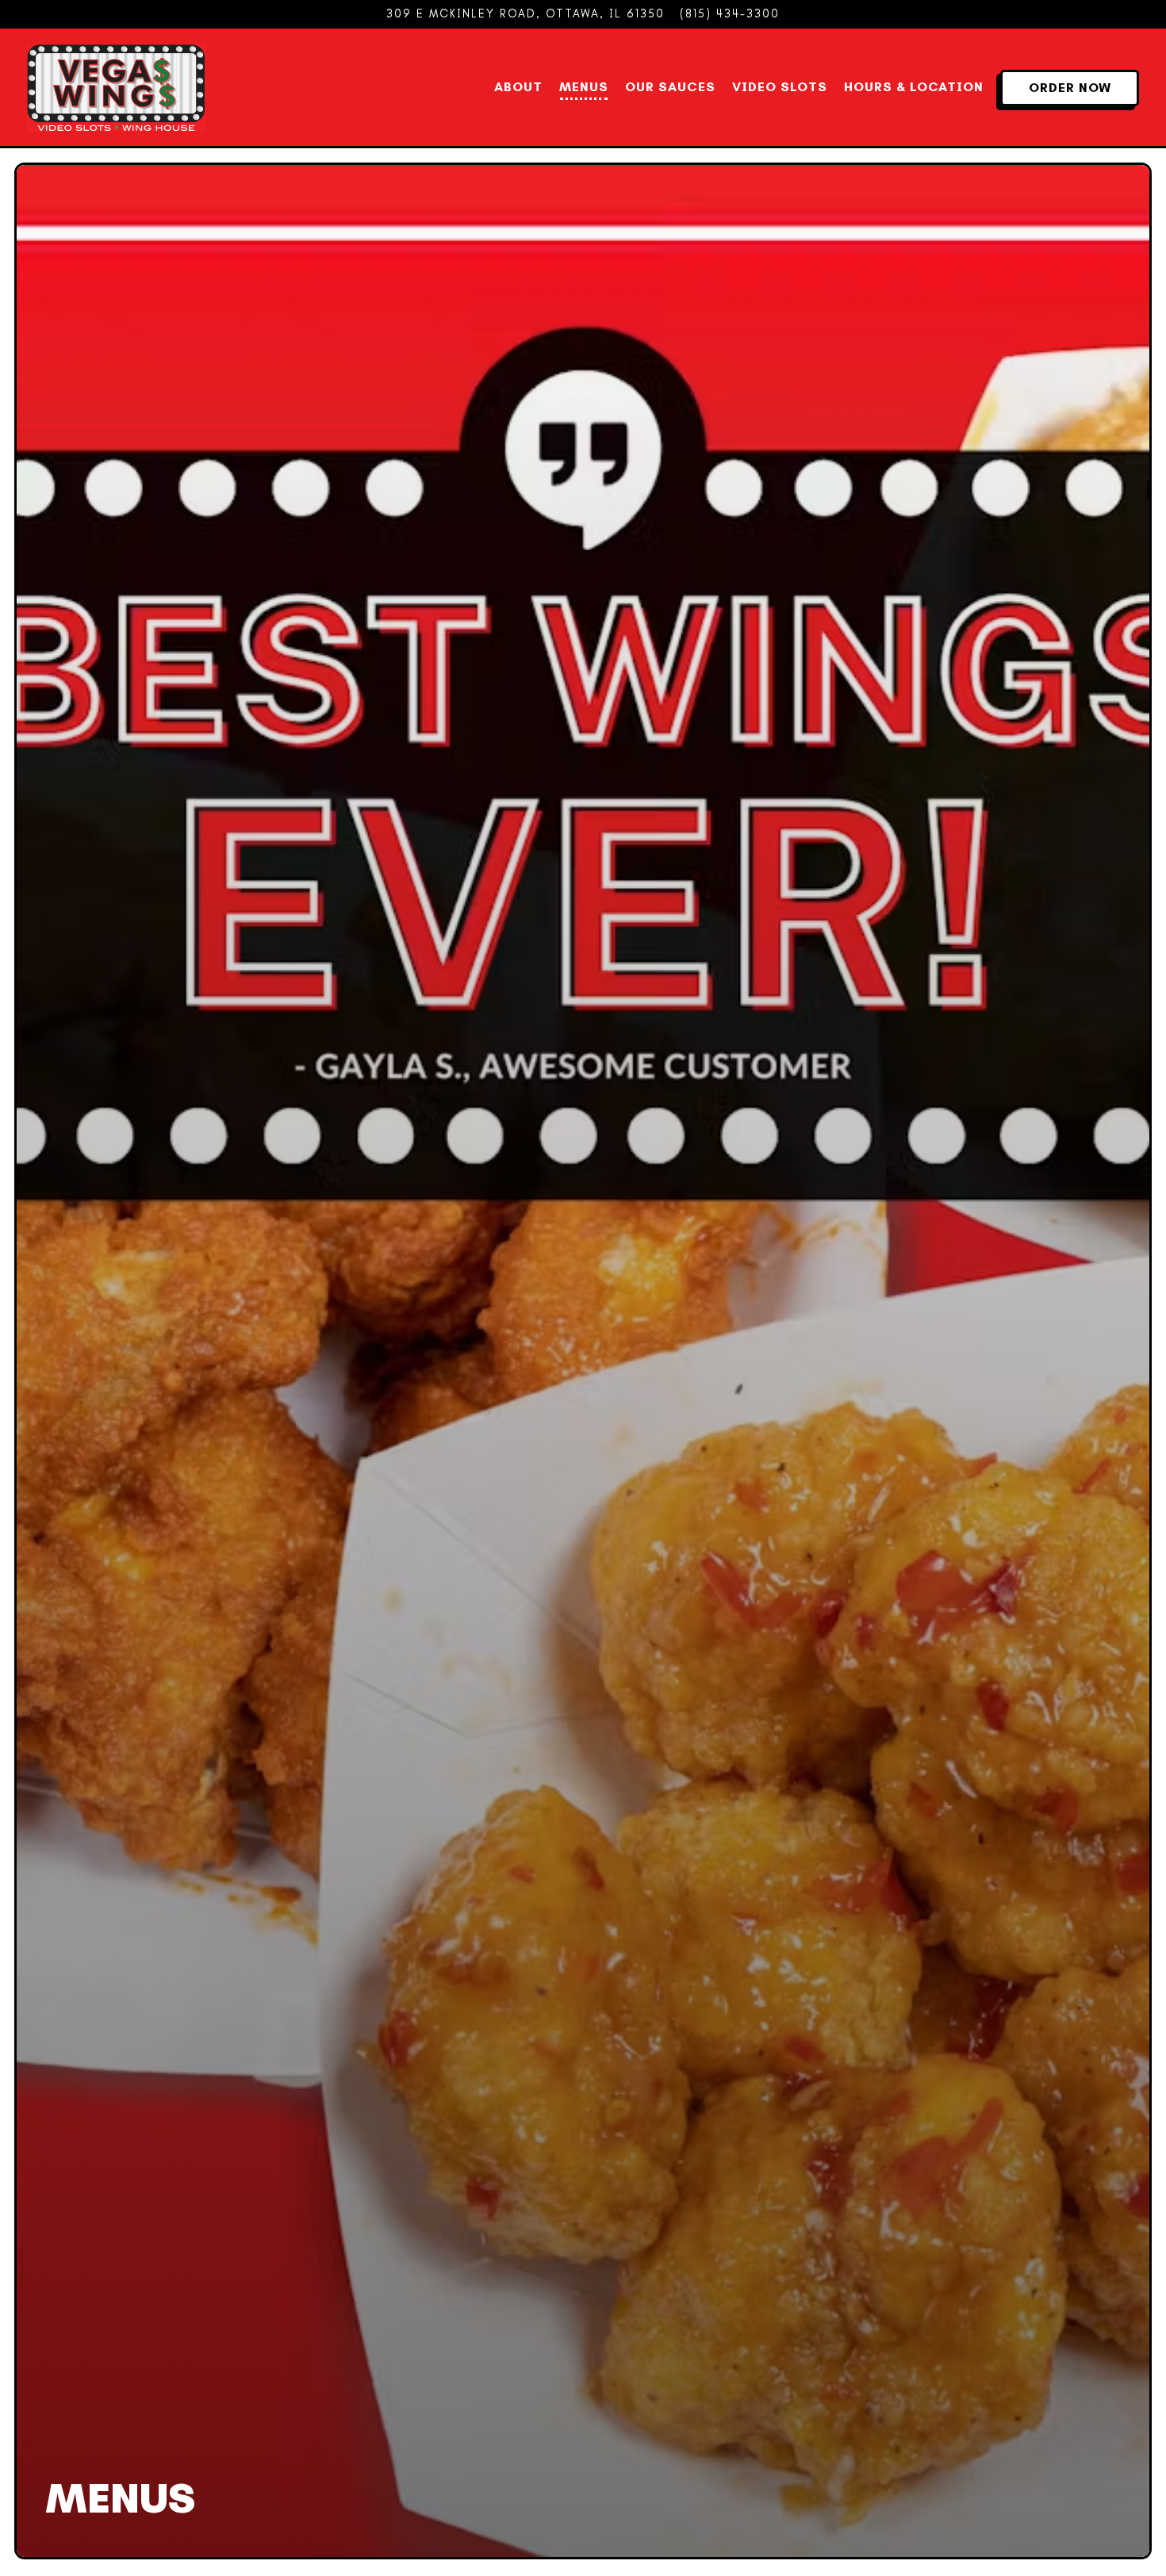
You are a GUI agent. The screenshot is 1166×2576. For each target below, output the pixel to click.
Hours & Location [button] (914, 87)
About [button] (518, 87)
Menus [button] (584, 87)
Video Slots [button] (780, 87)
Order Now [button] (1070, 88)
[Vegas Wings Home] (116, 86)
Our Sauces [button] (670, 87)
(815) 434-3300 (730, 13)
